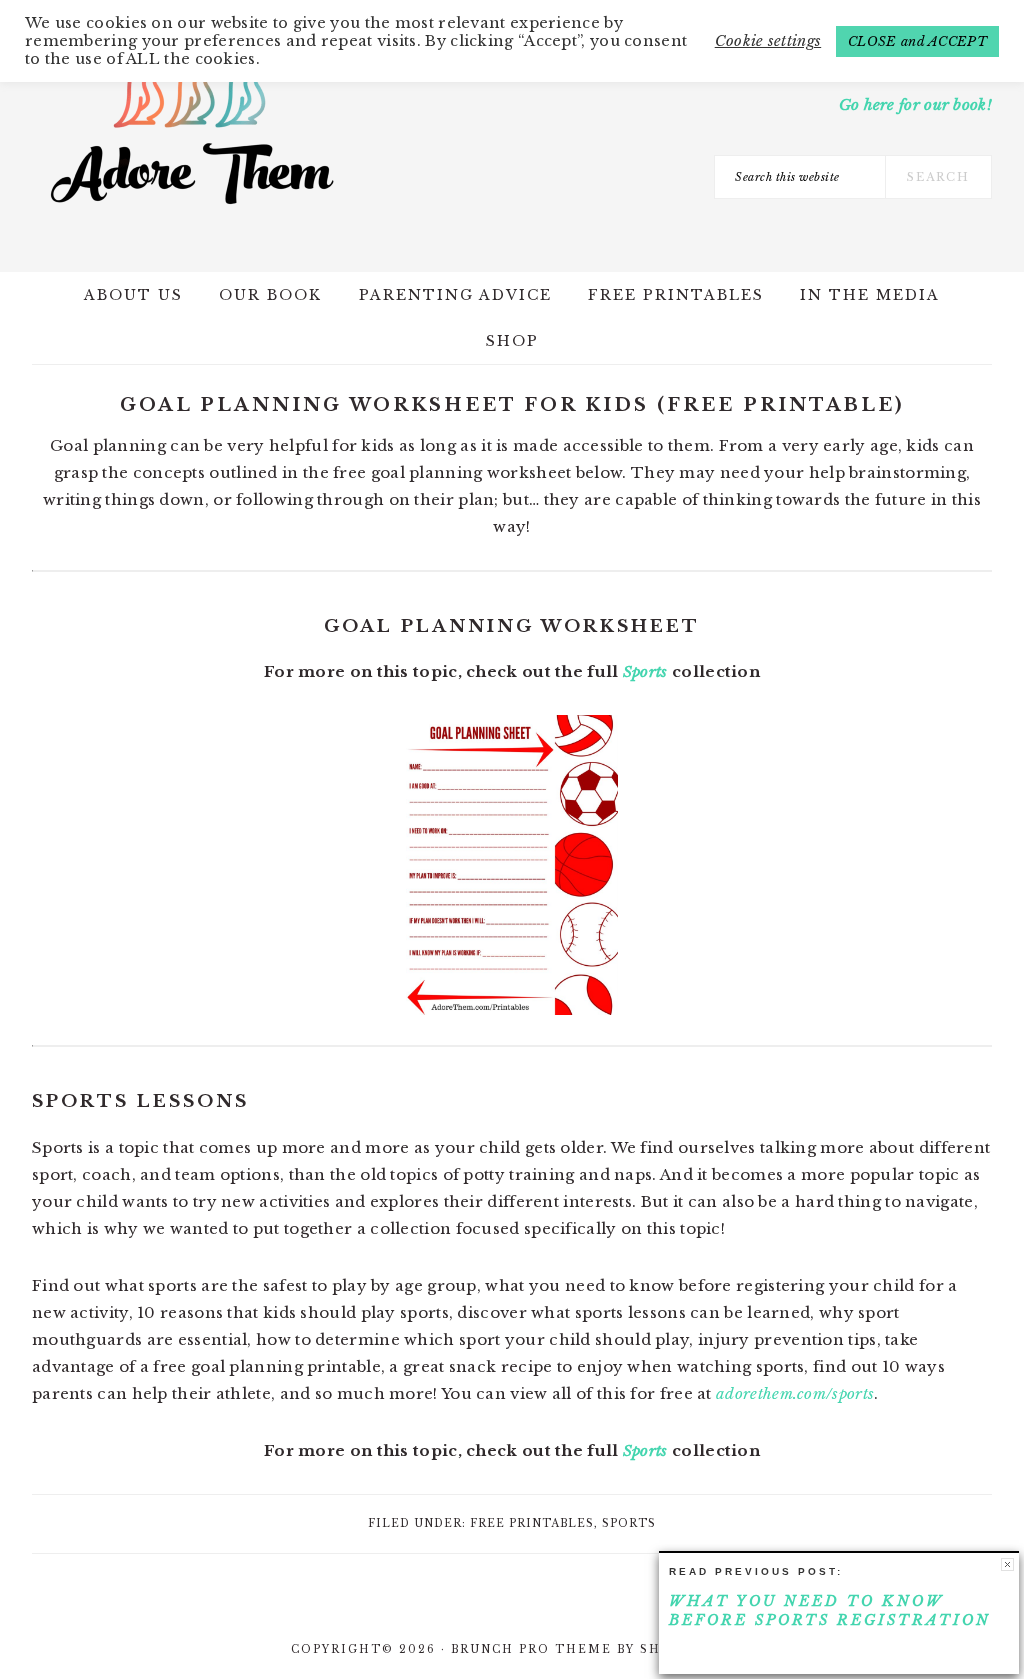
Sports (645, 671)
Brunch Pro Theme (531, 1649)
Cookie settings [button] (768, 41)
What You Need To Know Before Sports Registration (830, 1610)
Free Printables (532, 1523)
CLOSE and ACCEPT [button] (917, 41)
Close (1007, 1564)
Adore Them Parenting (192, 130)
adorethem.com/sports (795, 1393)
